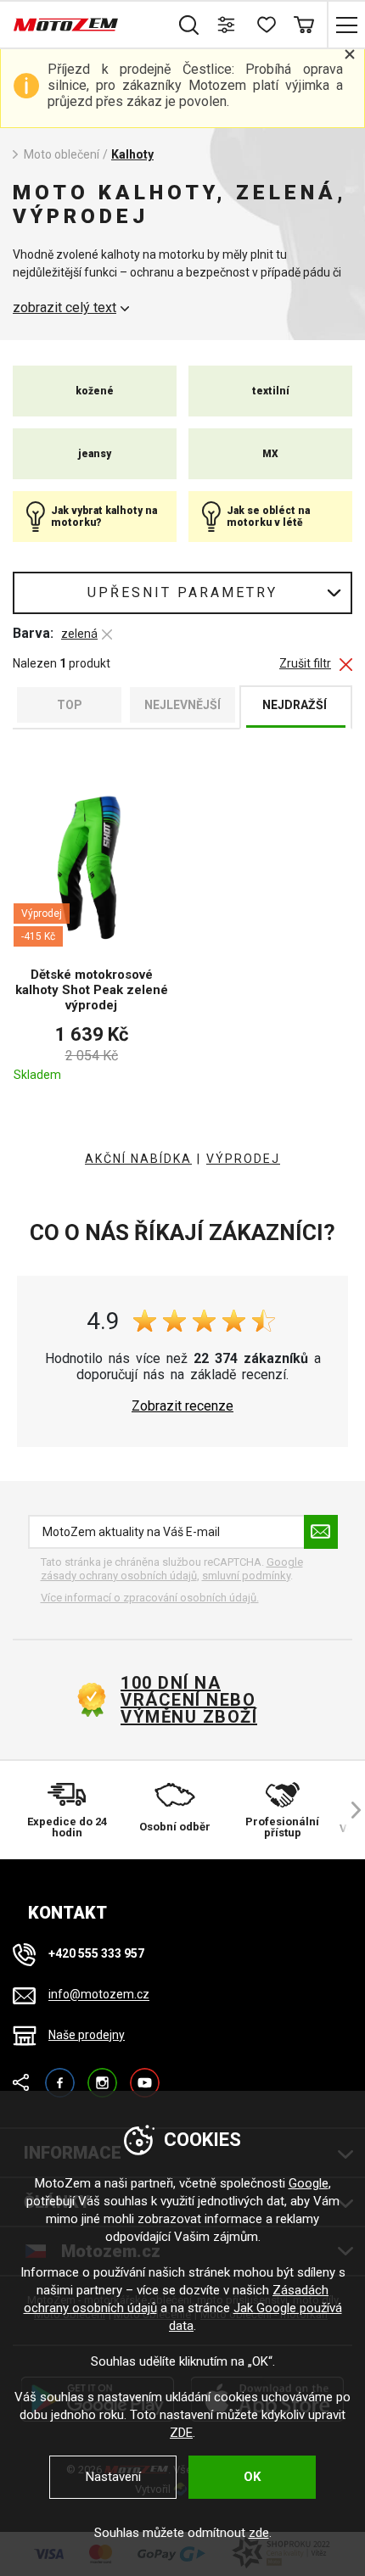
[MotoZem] (66, 25)
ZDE (181, 2433)
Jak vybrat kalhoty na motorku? (104, 517)
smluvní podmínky (246, 1576)
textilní (271, 391)
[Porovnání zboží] (227, 25)
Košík (303, 25)
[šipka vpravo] (348, 1810)
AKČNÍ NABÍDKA (138, 1159)
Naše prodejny (87, 2035)
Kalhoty (132, 154)
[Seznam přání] (265, 25)
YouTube (145, 2075)
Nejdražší (295, 705)
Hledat (189, 25)
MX (270, 454)
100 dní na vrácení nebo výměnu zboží (189, 1700)
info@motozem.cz (99, 1995)
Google (309, 2183)
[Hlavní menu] (346, 25)
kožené (95, 391)
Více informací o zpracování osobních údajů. (150, 1598)
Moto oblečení (62, 154)
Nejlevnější (182, 705)
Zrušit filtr (305, 664)
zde (259, 2533)
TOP (70, 705)
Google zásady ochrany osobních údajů (172, 1569)
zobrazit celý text (65, 308)
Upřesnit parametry (182, 592)
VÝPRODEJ (243, 1159)
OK (252, 2477)
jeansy (95, 454)
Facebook (60, 2075)
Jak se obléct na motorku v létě (268, 517)
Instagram (102, 2075)
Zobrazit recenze (182, 1406)
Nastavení (113, 2477)
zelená (79, 634)
